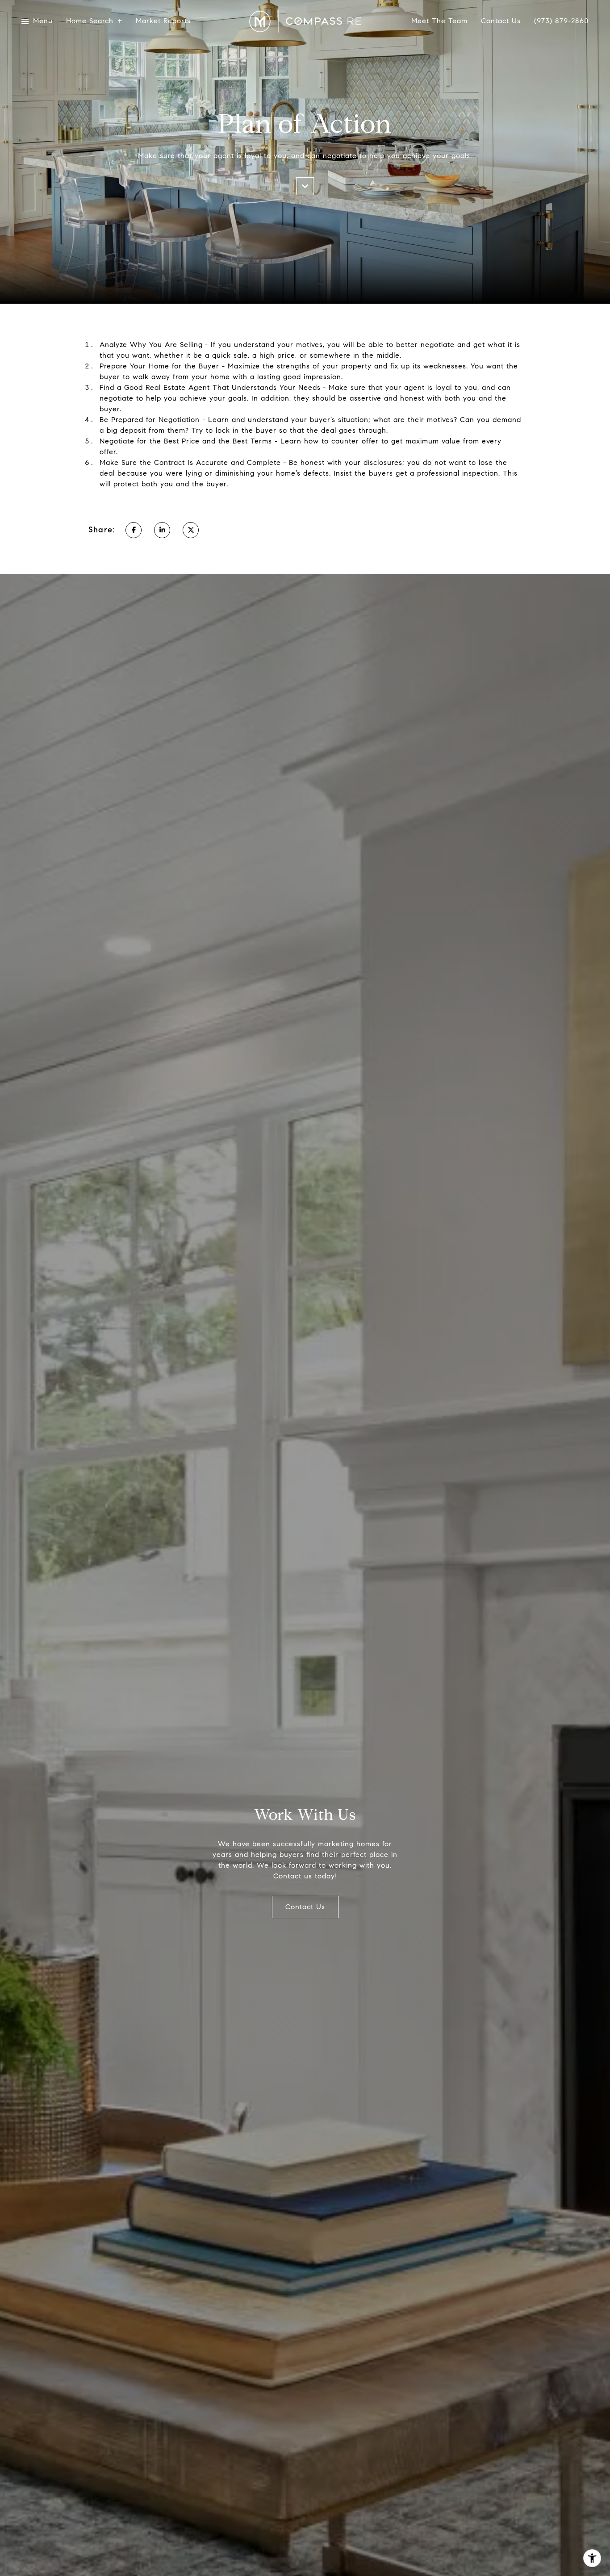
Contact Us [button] (305, 1907)
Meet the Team (439, 21)
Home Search (90, 21)
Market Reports (163, 21)
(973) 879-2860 (561, 21)
